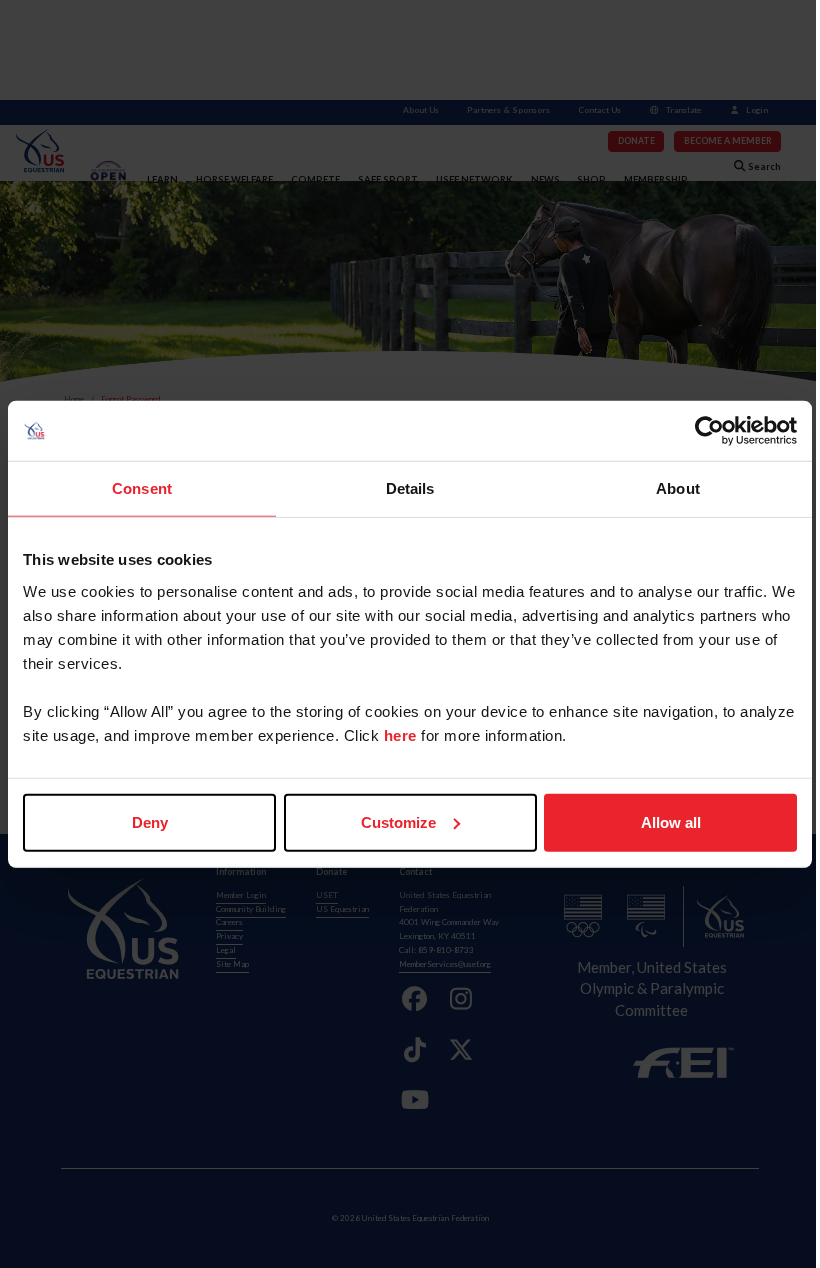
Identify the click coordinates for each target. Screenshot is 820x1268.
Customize (398, 821)
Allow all (671, 821)
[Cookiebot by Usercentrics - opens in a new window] (709, 431)
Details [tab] (410, 488)
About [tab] (678, 488)
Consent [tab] (142, 488)
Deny (150, 821)
